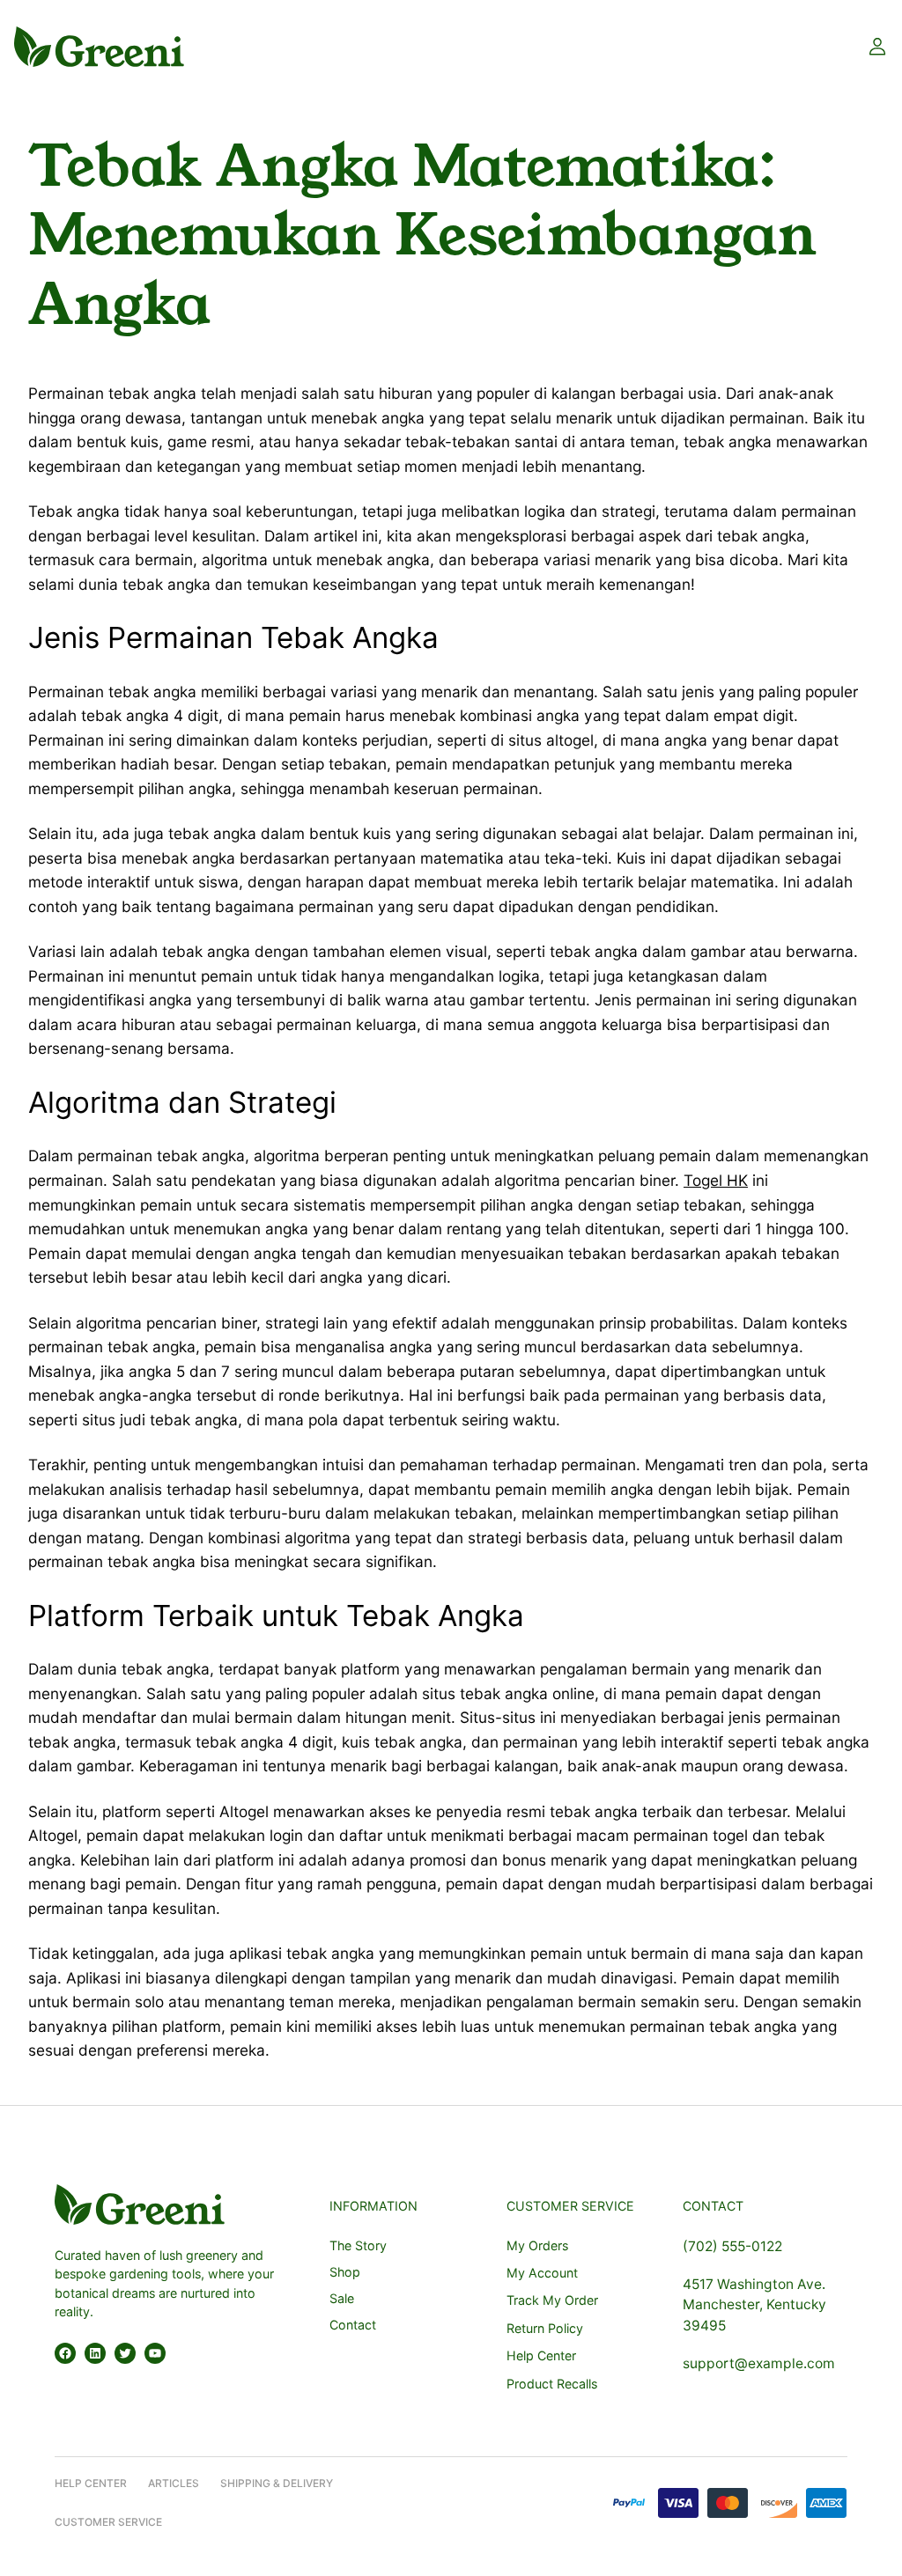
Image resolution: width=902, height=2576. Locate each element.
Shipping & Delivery (277, 2483)
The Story (358, 2245)
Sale (342, 2298)
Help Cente (87, 2483)
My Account (542, 2273)
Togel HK (716, 1180)
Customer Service (108, 2522)
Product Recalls (552, 2384)
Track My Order (552, 2300)
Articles (174, 2483)
